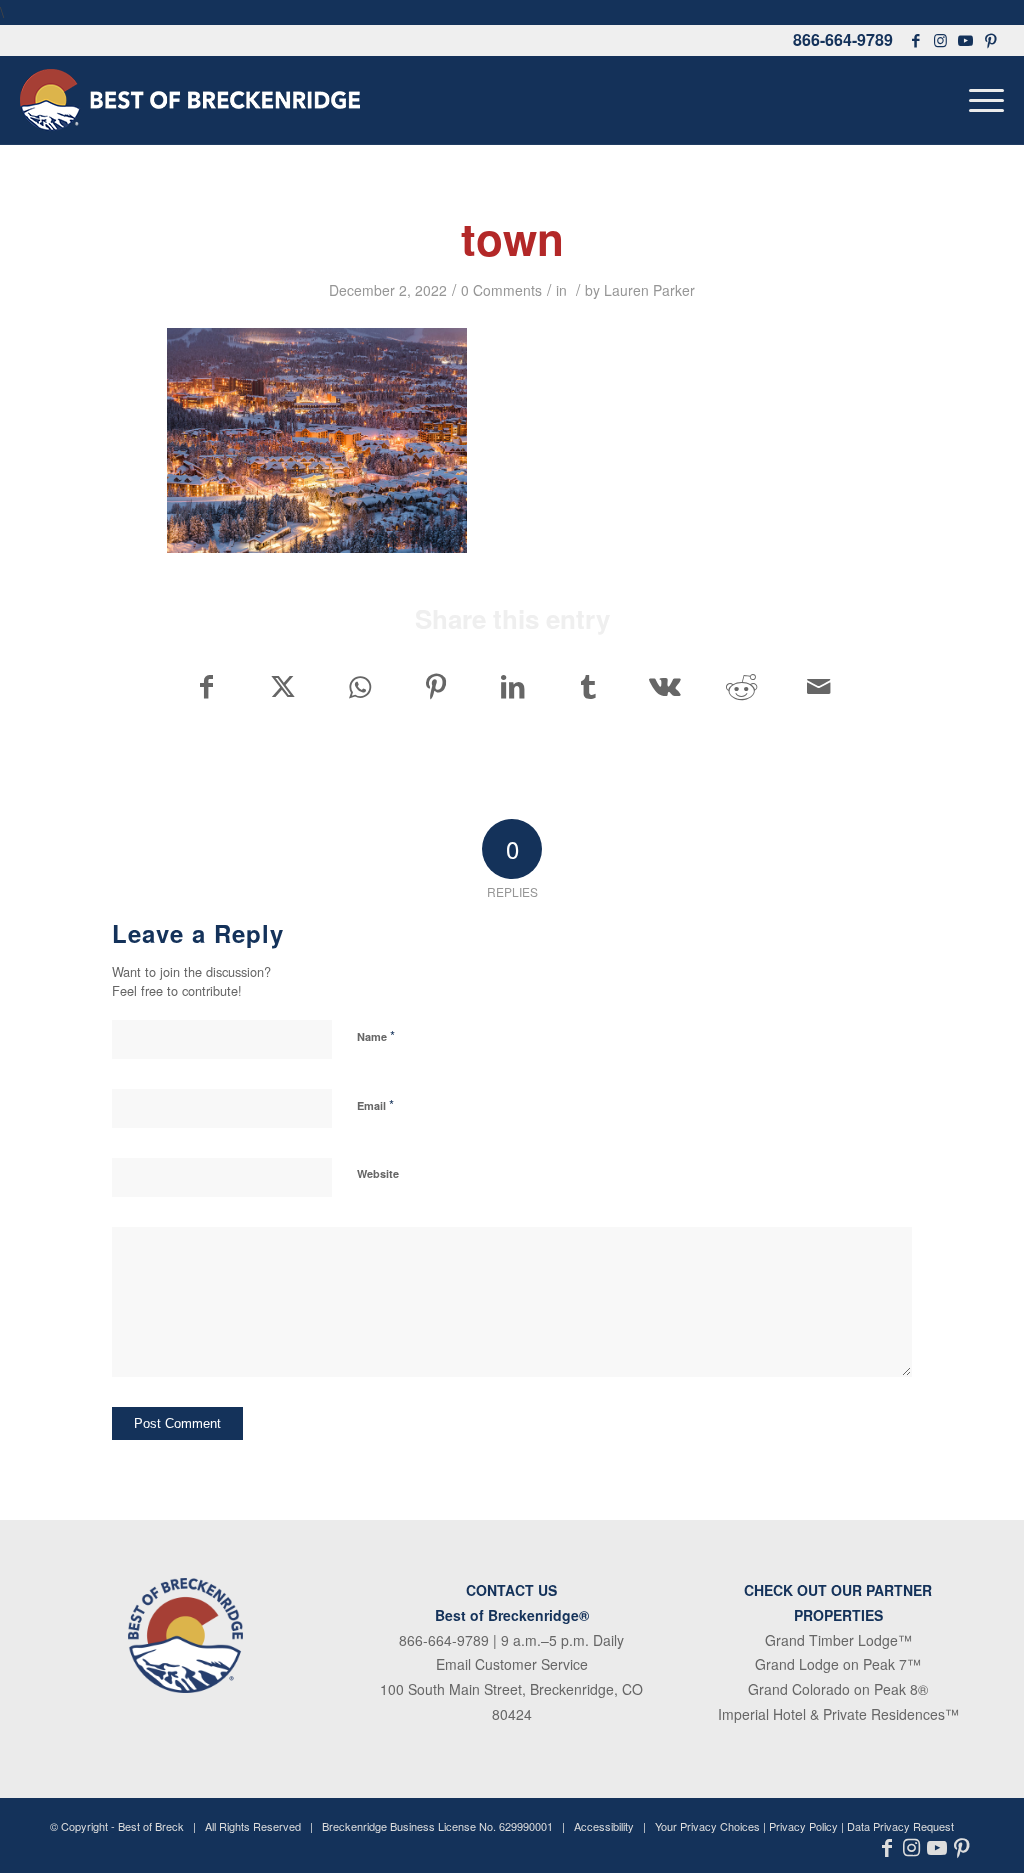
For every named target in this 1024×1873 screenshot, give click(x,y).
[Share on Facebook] (206, 686)
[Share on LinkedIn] (512, 686)
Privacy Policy (803, 1826)
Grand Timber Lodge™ (838, 1640)
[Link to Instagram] (941, 40)
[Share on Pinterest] (435, 686)
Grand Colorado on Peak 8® (838, 1689)
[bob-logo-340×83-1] (190, 100)
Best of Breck (151, 1826)
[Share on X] (282, 686)
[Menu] (980, 100)
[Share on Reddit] (741, 686)
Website (378, 1173)
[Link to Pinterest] (991, 40)
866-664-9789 (843, 39)
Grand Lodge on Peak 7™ (838, 1664)
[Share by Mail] (819, 686)
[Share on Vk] (665, 686)
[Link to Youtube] (966, 40)
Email (375, 1104)
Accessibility (604, 1826)
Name (376, 1035)
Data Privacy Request (900, 1826)
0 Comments (501, 290)
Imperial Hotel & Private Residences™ (838, 1714)
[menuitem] (980, 100)
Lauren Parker (649, 290)
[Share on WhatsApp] (359, 686)
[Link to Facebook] (916, 40)
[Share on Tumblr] (588, 686)
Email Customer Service (512, 1664)
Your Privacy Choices (707, 1826)
